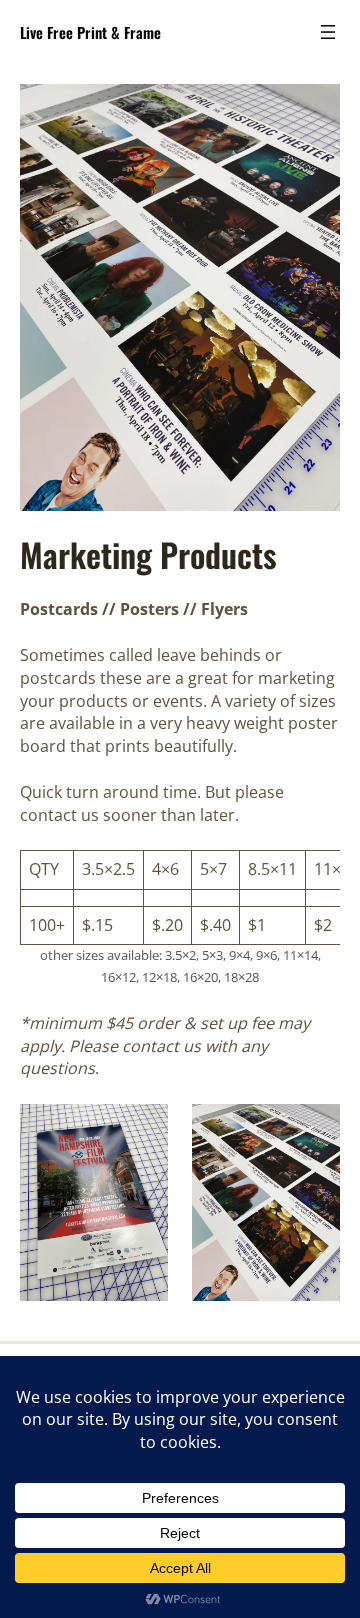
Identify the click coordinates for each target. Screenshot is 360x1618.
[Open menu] (328, 32)
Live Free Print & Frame (90, 32)
